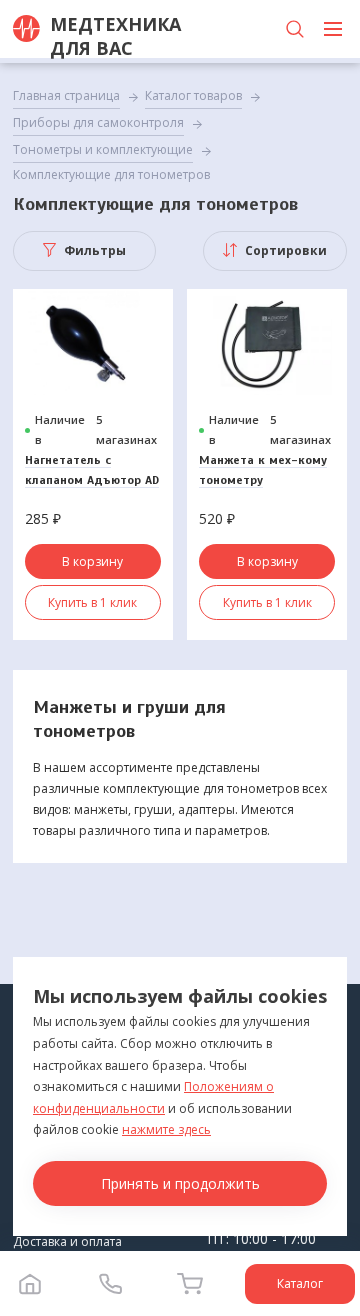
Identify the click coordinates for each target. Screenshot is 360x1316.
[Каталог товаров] (333, 29)
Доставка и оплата (67, 1241)
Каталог (300, 1283)
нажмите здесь (166, 1129)
